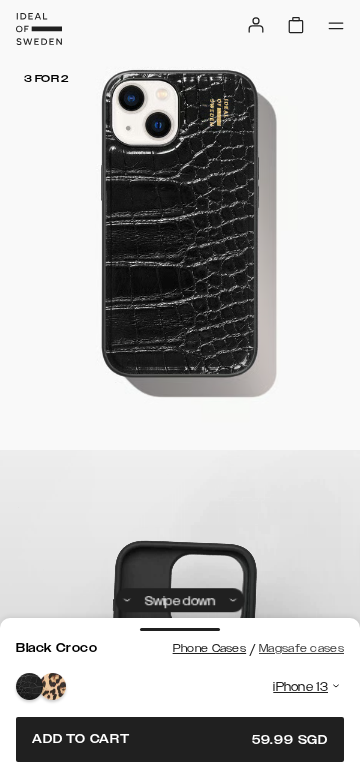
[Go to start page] (39, 29)
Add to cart (180, 739)
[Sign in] (256, 25)
